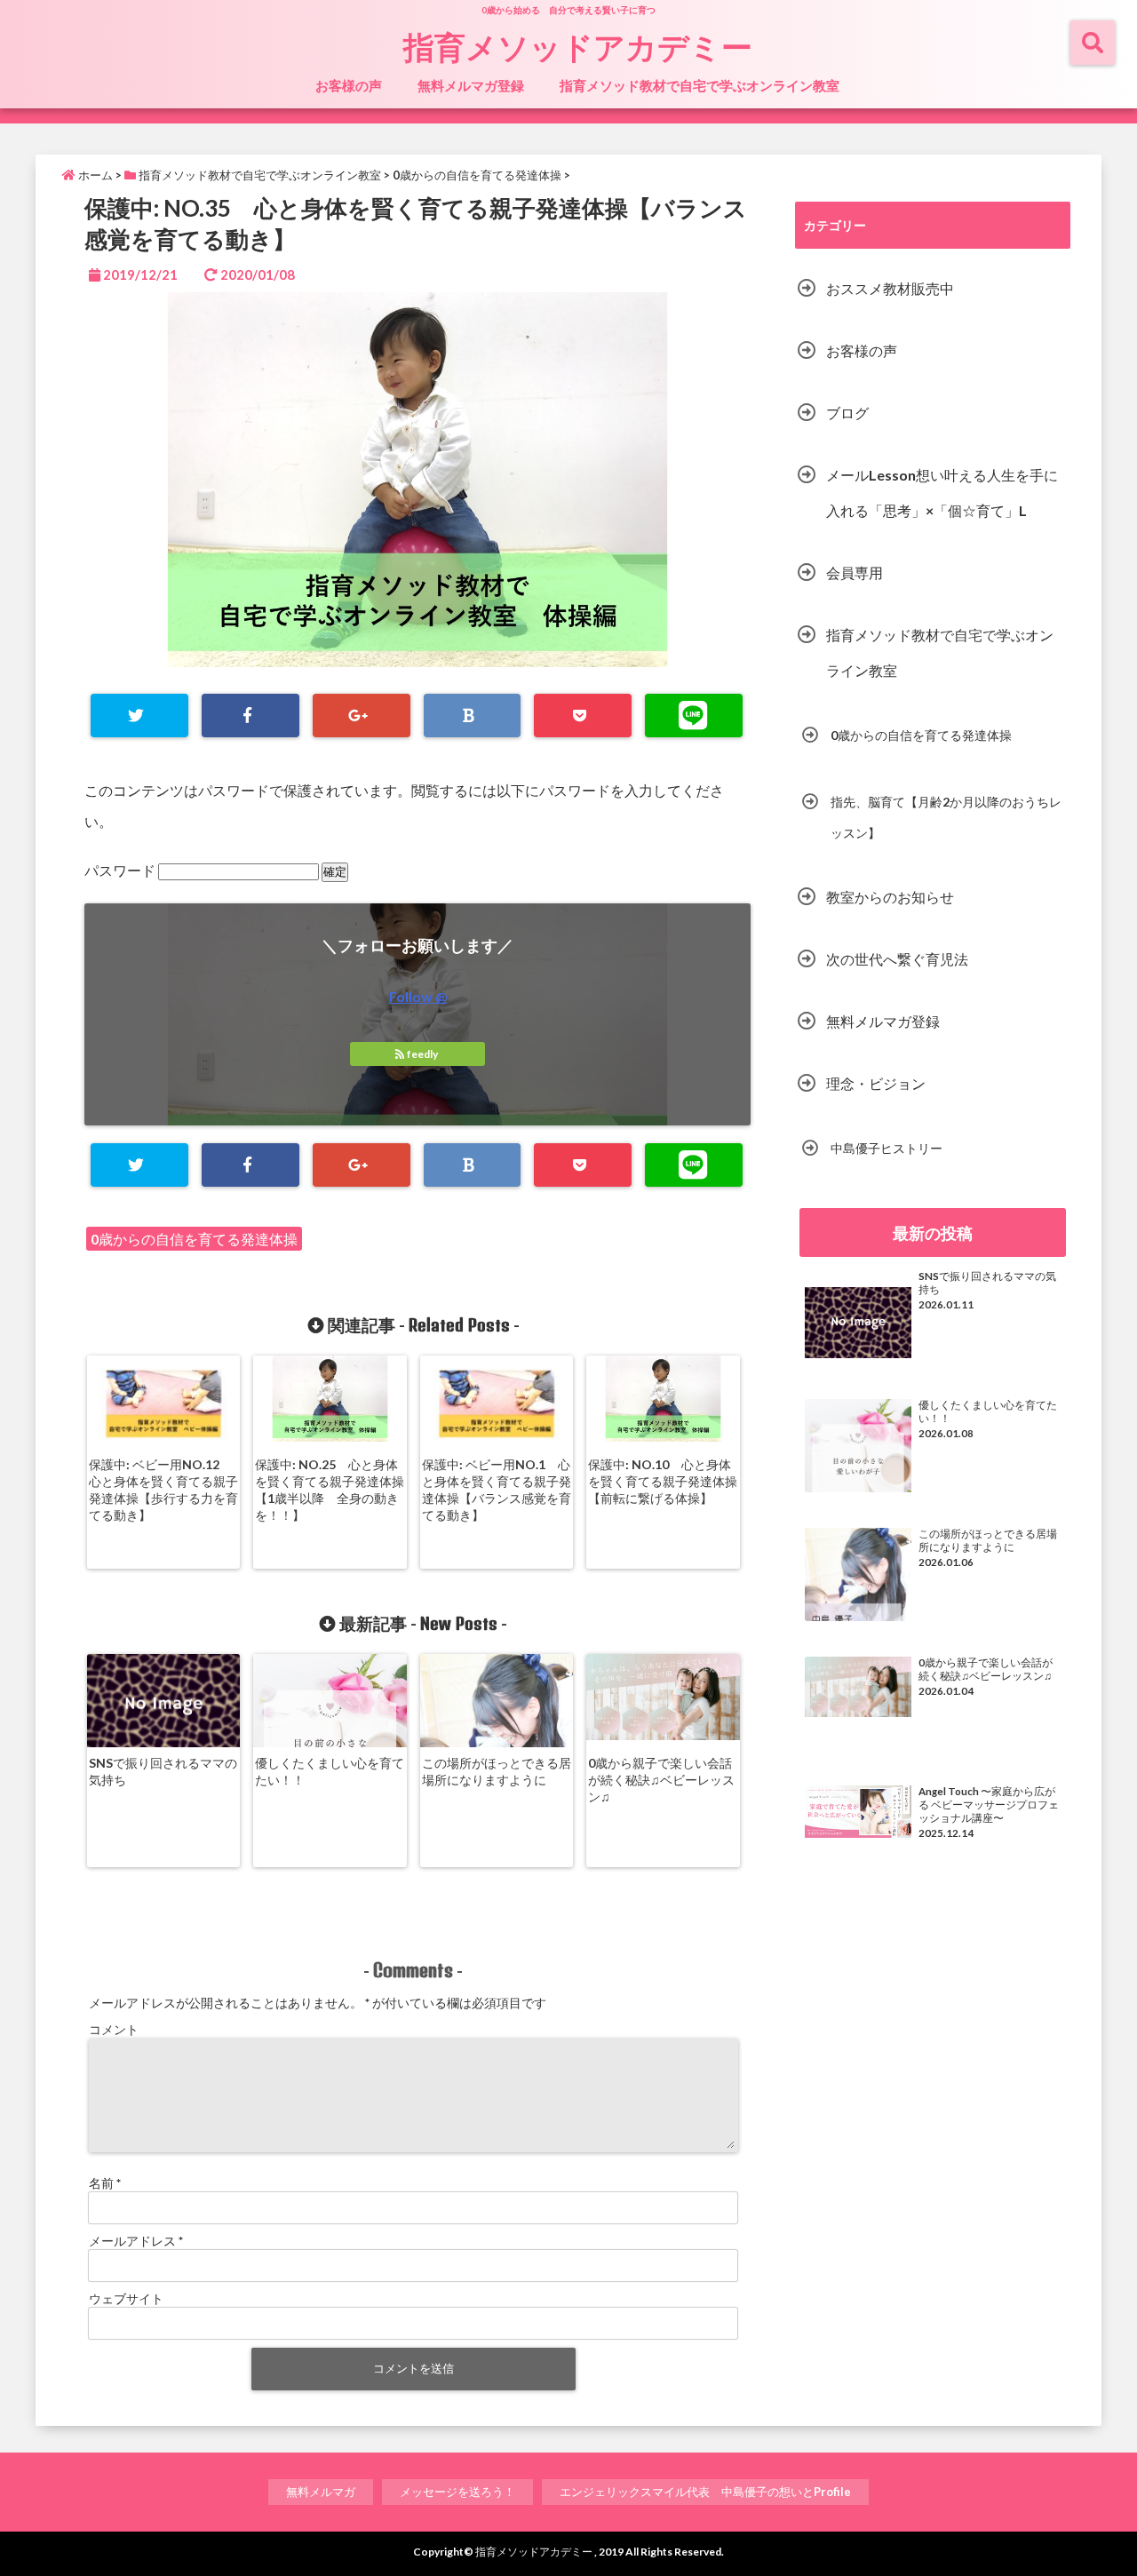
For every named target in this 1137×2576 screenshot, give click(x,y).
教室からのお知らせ (890, 897)
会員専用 (855, 572)
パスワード (121, 870)
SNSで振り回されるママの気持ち (163, 1771)
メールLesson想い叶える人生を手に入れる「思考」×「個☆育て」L (942, 493)
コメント (114, 2029)
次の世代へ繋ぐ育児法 (897, 959)
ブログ (847, 413)
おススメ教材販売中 (890, 288)
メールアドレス (136, 2241)
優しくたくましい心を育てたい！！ (330, 1771)
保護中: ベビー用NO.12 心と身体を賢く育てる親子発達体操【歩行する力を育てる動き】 (163, 1490)
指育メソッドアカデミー (578, 46)
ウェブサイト (126, 2298)
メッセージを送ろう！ (457, 2492)
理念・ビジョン (876, 1083)
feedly (422, 1054)
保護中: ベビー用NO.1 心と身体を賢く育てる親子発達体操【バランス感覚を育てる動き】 (497, 1490)
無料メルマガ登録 (471, 85)
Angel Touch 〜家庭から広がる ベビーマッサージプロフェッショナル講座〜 (989, 1805)
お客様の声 (349, 85)
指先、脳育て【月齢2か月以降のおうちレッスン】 (946, 817)
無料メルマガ (321, 2492)
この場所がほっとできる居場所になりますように (497, 1771)
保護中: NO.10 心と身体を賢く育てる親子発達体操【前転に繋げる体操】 (663, 1481)
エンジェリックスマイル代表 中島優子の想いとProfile (705, 2492)
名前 (105, 2183)
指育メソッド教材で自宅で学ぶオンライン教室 (700, 85)
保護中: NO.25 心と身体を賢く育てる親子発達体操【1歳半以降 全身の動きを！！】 (330, 1490)
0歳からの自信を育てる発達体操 (194, 1239)
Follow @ (418, 996)
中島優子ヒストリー (887, 1148)
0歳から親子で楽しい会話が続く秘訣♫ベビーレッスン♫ (661, 1780)
